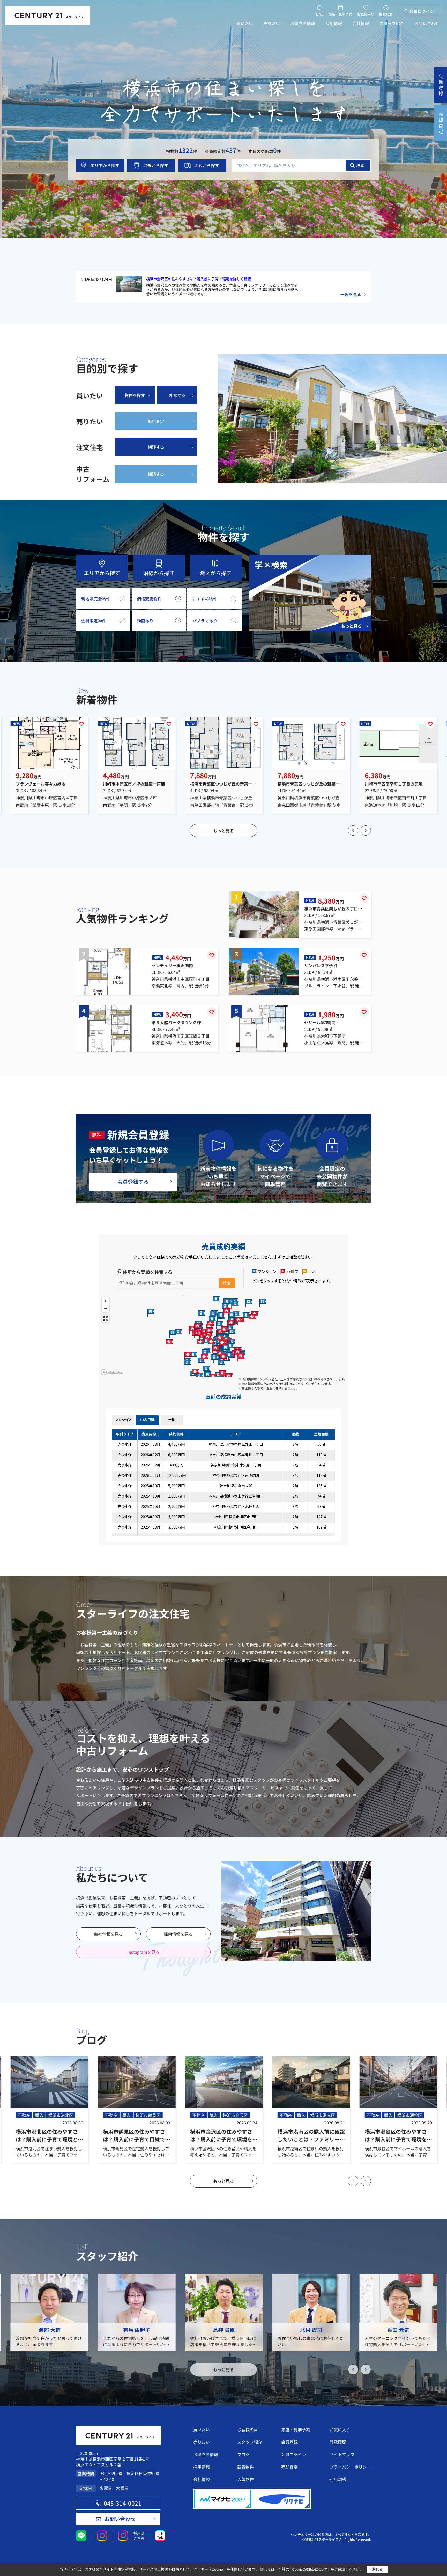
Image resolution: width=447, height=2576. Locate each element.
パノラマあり (205, 621)
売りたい (272, 23)
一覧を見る (351, 294)
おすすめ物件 (205, 599)
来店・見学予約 (340, 14)
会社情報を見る (108, 1934)
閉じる (377, 2569)
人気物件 (245, 2479)
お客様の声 (248, 2430)
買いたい (245, 23)
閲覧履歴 (386, 14)
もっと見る (224, 831)
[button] (353, 831)
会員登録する (133, 1182)
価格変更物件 (149, 599)
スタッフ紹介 (392, 23)
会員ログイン (422, 11)
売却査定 (289, 2467)
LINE (320, 14)
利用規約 (338, 2479)
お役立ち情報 (303, 23)
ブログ (243, 2454)
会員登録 (289, 2442)
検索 (360, 165)
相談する (177, 395)
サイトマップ (342, 2454)
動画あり (145, 621)
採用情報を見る (178, 1934)
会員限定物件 (94, 621)
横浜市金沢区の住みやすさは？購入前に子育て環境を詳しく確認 (199, 279)
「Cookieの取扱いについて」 (310, 2570)
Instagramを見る (143, 1952)
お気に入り (366, 14)
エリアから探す (105, 165)
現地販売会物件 (96, 599)
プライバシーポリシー (350, 2467)
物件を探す (135, 395)
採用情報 (334, 23)
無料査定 (156, 421)
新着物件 (245, 2467)
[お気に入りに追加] (81, 724)
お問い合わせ (427, 23)
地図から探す (207, 165)
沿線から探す (156, 165)
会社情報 (361, 23)
